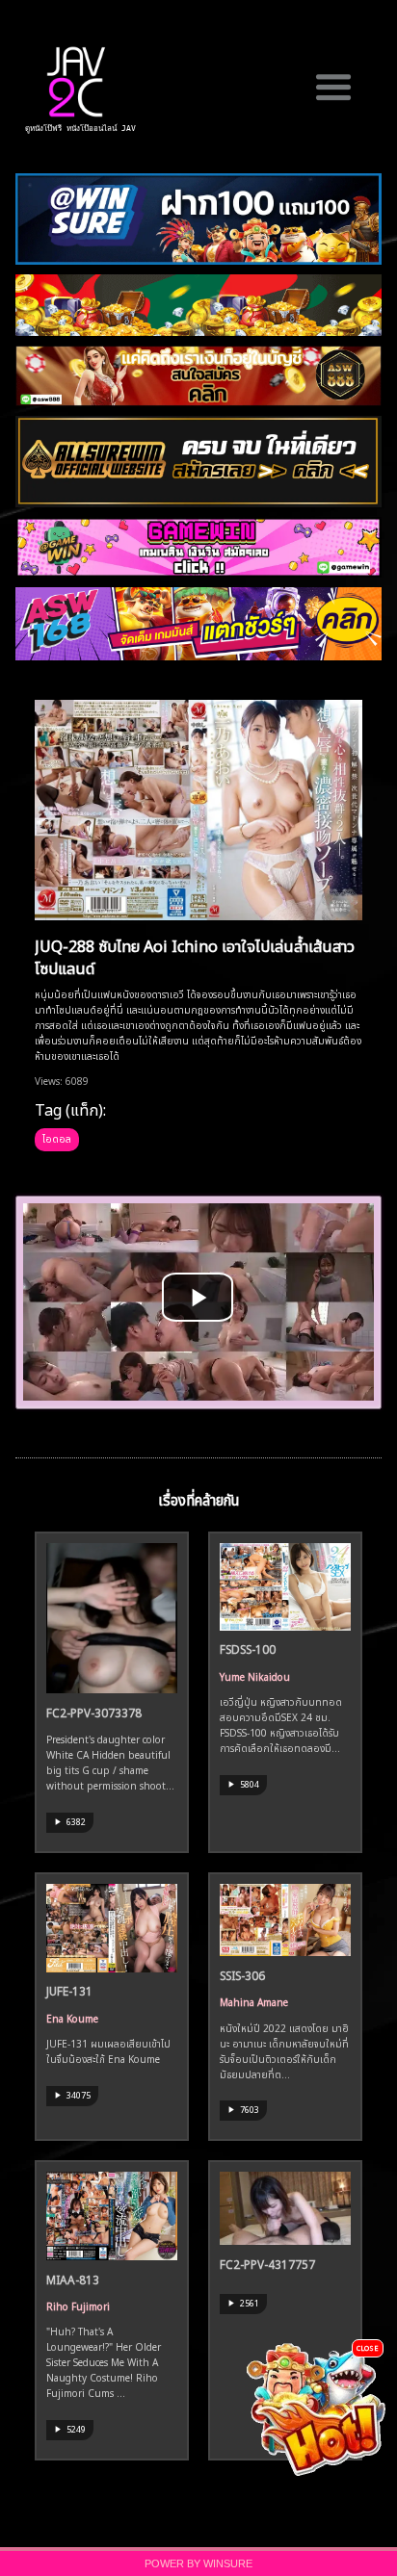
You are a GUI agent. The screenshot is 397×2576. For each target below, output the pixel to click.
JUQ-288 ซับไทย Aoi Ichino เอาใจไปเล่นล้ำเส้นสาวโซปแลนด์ (195, 955)
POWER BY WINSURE (198, 2563)
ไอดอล (57, 1138)
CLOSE (368, 2347)
